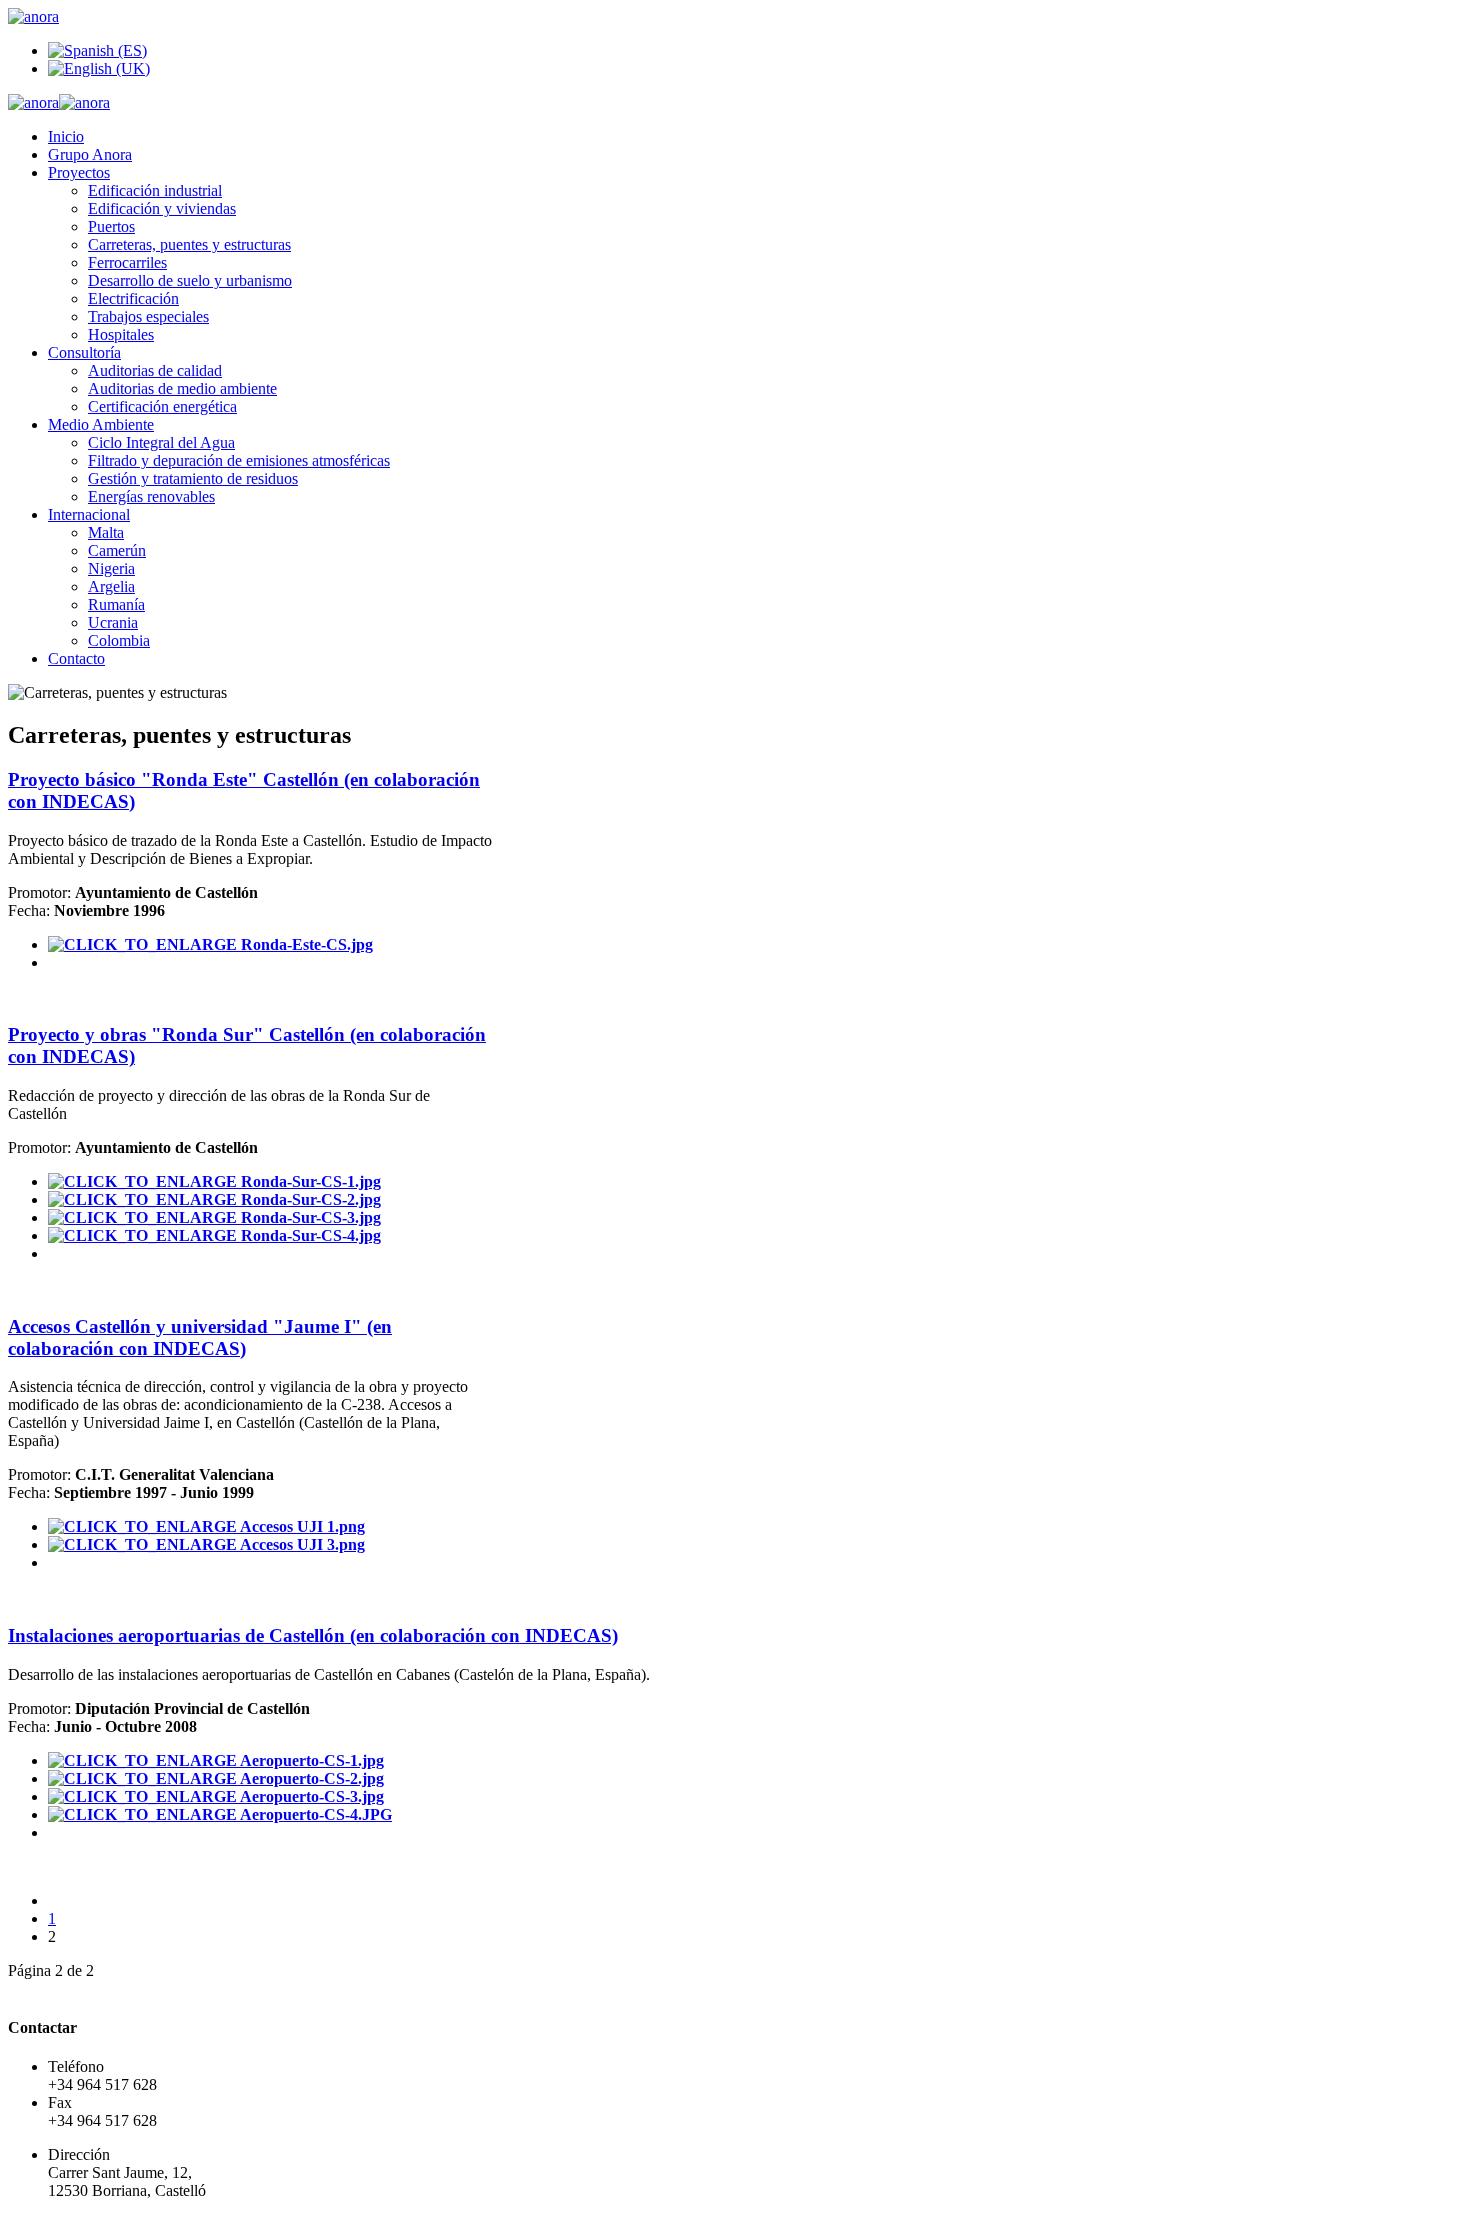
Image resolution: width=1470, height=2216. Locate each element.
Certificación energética (162, 406)
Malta (106, 532)
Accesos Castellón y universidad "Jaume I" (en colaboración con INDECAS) (200, 1337)
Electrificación (133, 298)
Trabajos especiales (148, 316)
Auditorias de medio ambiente (182, 388)
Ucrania (113, 622)
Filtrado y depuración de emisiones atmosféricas (239, 460)
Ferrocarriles (127, 262)
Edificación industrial (155, 190)
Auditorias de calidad (155, 370)
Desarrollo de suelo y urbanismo (190, 280)
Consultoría (84, 352)
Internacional (89, 514)
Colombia (119, 640)
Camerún (117, 550)
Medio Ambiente (101, 424)
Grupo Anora (90, 154)
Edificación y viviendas (162, 208)
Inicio (66, 136)
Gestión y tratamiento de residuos (193, 478)
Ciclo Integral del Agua (161, 442)
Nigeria (111, 568)
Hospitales (121, 334)
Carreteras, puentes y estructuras (189, 244)
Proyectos (79, 172)
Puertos (111, 226)
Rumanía (116, 604)
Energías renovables (151, 496)
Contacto (76, 658)
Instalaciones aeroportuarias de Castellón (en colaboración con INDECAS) (313, 1635)
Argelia (111, 586)
